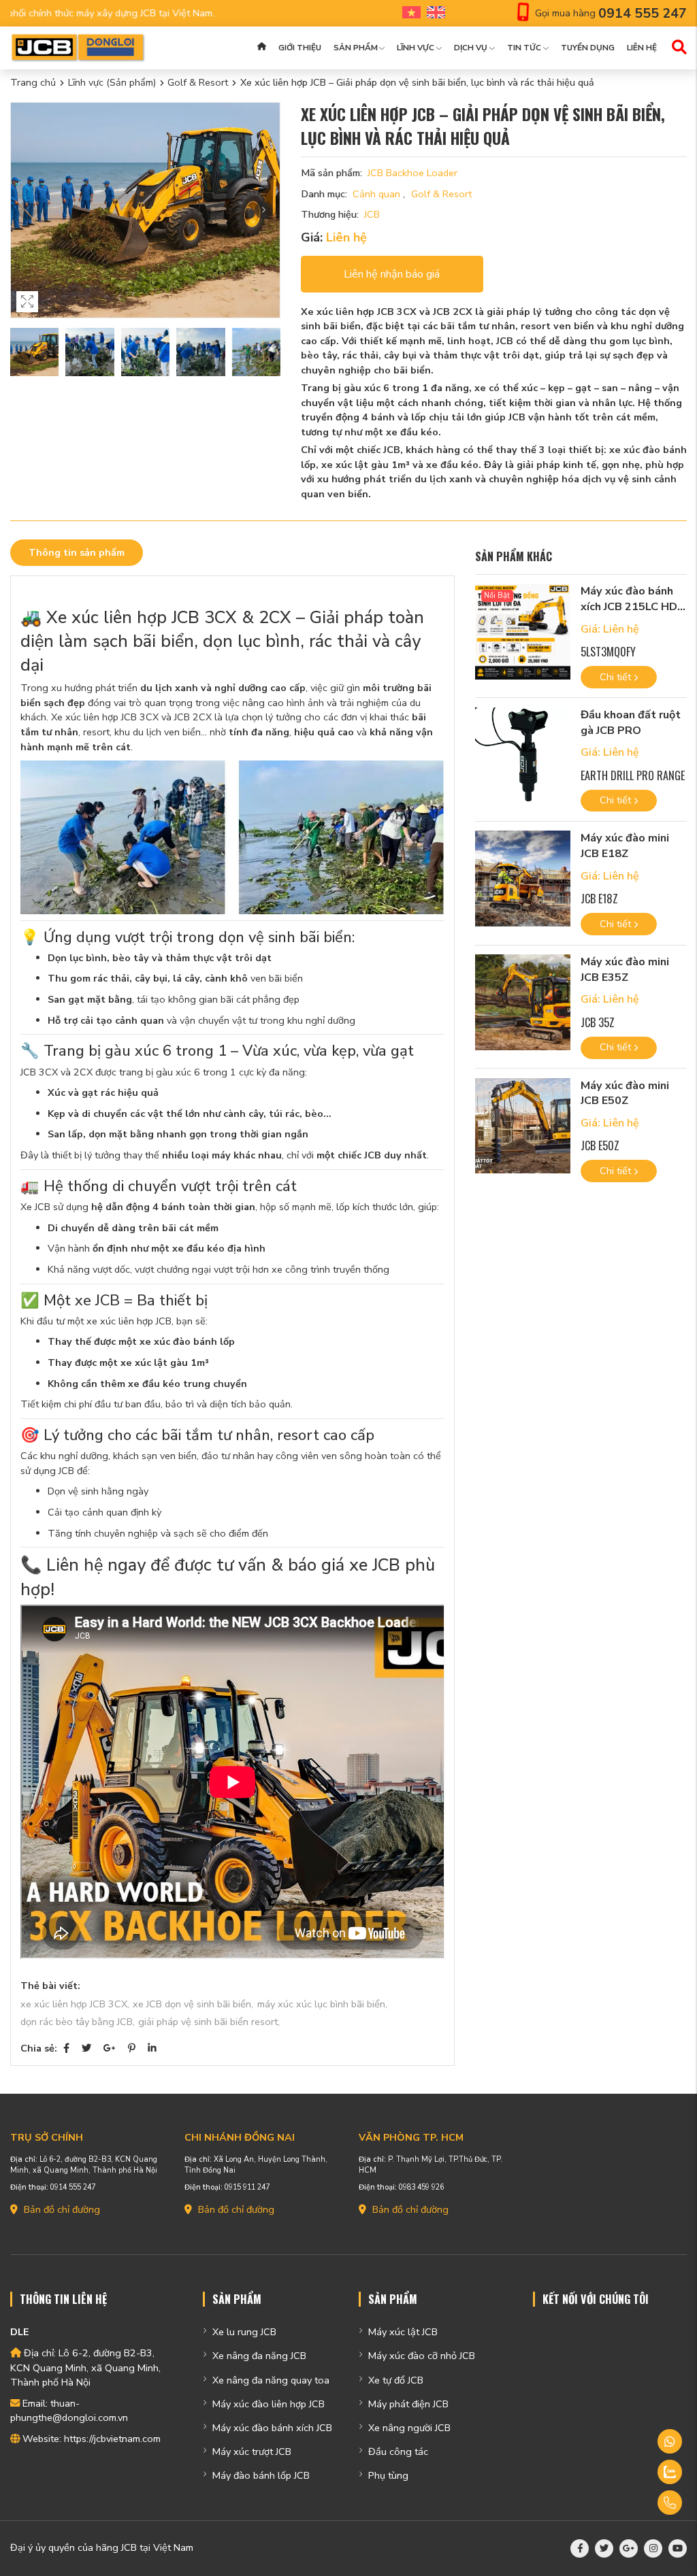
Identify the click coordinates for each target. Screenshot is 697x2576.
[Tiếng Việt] (408, 13)
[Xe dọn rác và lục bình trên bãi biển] (233, 837)
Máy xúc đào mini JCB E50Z (625, 1093)
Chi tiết (617, 677)
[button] (264, 211)
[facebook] (580, 2548)
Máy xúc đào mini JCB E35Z (625, 970)
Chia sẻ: (39, 2048)
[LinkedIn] (152, 2048)
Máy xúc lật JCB (403, 2332)
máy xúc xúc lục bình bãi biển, (322, 2004)
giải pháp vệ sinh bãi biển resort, (209, 2022)
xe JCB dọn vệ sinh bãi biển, (193, 2004)
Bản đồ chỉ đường (61, 2209)
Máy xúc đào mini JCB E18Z (625, 846)
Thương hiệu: (330, 214)
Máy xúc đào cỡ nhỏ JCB (422, 2356)
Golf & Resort (198, 82)
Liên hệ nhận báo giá (392, 274)
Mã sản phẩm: (331, 173)
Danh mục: (324, 194)
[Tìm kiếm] (679, 48)
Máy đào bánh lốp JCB (261, 2475)
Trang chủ (33, 82)
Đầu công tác (398, 2452)
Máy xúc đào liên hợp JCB (269, 2404)
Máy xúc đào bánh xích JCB (272, 2428)
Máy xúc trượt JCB (252, 2452)
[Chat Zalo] (634, 2472)
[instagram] (653, 2548)
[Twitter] (86, 2048)
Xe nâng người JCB (409, 2428)
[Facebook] (66, 2048)
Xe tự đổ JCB (396, 2380)
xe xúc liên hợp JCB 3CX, (75, 2004)
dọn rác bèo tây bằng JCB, (78, 2022)
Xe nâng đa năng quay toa (271, 2380)
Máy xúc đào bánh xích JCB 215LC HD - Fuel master (633, 606)
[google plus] (629, 2548)
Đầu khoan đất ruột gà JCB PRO (631, 723)
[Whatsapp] (634, 2441)
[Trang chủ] (262, 48)
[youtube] (678, 2548)
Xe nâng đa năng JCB (259, 2356)
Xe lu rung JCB (244, 2332)
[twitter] (604, 2548)
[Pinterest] (132, 2048)
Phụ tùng (388, 2475)
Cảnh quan (378, 194)
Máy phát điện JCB (408, 2404)
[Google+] (110, 2048)
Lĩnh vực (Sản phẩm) (112, 82)
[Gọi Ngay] (634, 2503)
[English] (433, 13)
